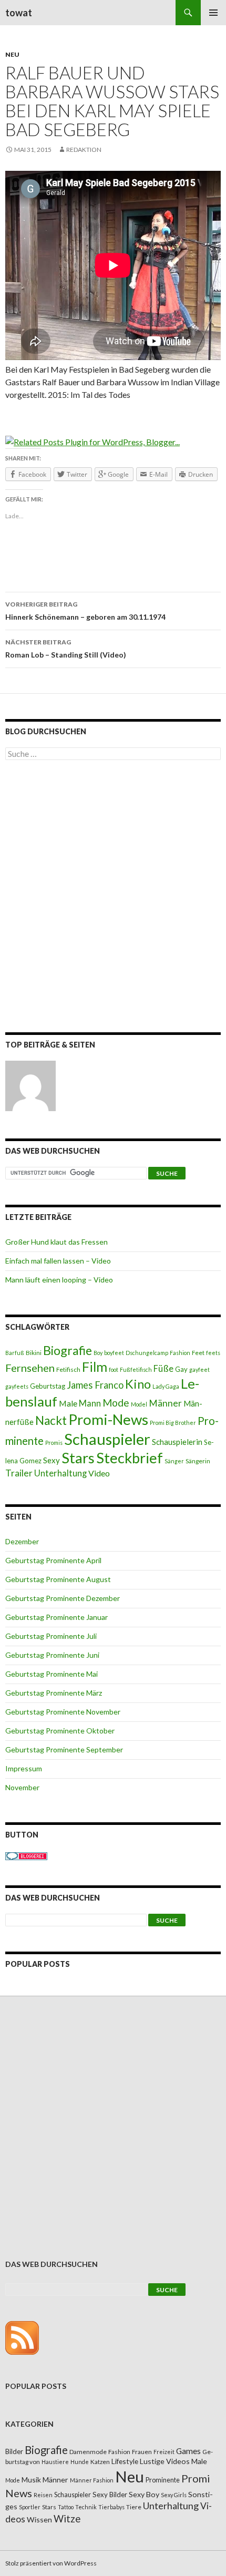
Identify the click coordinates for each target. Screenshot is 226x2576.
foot (114, 1369)
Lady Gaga (166, 1386)
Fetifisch (68, 1369)
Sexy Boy (144, 2494)
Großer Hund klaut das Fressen (56, 1242)
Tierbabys (111, 2507)
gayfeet (199, 1369)
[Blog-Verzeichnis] (26, 1855)
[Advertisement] (113, 898)
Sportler (30, 2507)
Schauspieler (107, 1439)
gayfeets (17, 1386)
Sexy (52, 1460)
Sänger (174, 1461)
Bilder (14, 2451)
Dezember (22, 1541)
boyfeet (114, 1353)
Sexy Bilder (110, 2495)
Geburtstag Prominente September (64, 1749)
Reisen (43, 2495)
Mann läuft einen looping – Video (59, 1280)
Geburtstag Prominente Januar (56, 1617)
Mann (90, 1403)
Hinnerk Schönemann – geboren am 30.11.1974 (85, 611)
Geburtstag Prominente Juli (51, 1636)
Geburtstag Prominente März (54, 1693)
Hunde (80, 2462)
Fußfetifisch (136, 1369)
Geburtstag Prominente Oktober (60, 1731)
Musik (31, 2480)
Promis (54, 1443)
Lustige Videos (165, 2461)
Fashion (180, 1353)
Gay (181, 1369)
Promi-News (108, 1419)
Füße (163, 1369)
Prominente (163, 2480)
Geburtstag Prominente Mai (52, 1674)
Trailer (19, 1473)
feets (213, 1353)
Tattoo (66, 2507)
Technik (86, 2507)
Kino (138, 1384)
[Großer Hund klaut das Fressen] (30, 1086)
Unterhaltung (60, 1473)
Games (188, 2451)
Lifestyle (125, 2461)
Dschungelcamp (147, 1353)
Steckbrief (130, 1458)
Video (99, 1473)
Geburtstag (48, 1386)
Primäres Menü (213, 13)
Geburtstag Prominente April (53, 1560)
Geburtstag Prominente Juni (52, 1655)
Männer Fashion (92, 2480)
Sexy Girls (174, 2495)
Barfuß (15, 1353)
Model (139, 1404)
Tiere (134, 2507)
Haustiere (55, 2462)
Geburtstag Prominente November (63, 1712)
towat (19, 13)
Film (95, 1367)
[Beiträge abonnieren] (22, 2337)
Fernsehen (30, 1368)
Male (68, 1403)
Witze (67, 2519)
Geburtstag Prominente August (58, 1579)
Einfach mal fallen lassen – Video (58, 1261)
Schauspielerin (177, 1442)
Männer (165, 1403)
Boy (98, 1353)
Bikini (34, 1353)
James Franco (95, 1385)
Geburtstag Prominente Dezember (63, 1598)
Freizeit (164, 2452)
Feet (198, 1353)
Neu (12, 54)
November (22, 1787)
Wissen (39, 2519)
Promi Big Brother (173, 1423)
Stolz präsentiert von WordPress (51, 2563)
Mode (116, 1403)
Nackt (51, 1420)
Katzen (100, 2462)
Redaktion (84, 150)
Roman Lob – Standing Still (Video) (66, 649)
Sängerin (198, 1461)
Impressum (24, 1768)
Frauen (142, 2452)
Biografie (68, 1350)
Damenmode (88, 2452)
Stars (78, 1458)
